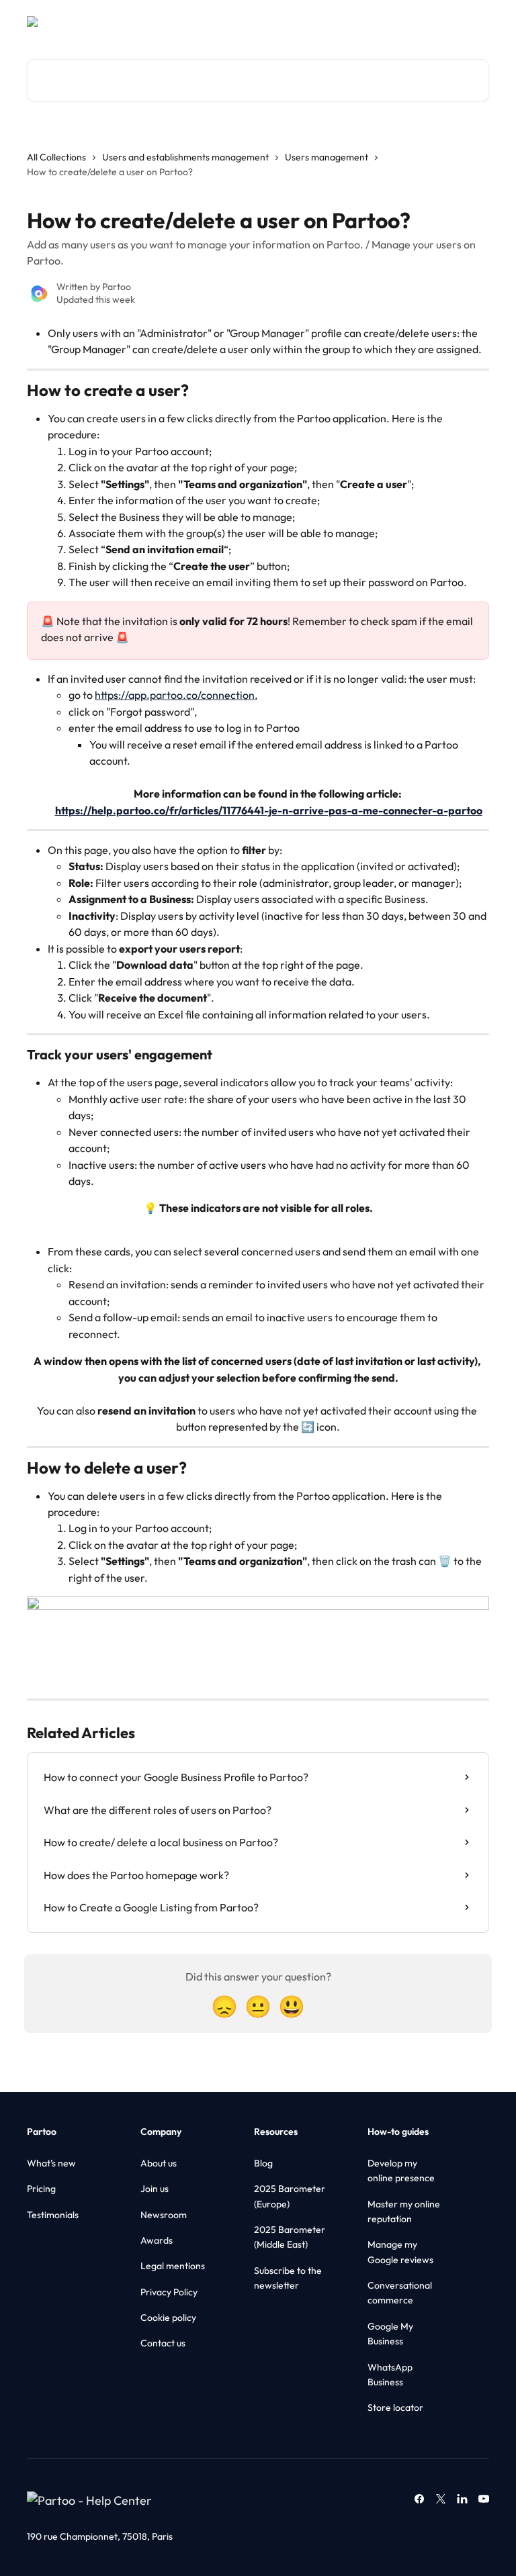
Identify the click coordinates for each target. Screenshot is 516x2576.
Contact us (163, 2343)
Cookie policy (168, 2318)
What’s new (51, 2163)
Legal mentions (173, 2266)
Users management (327, 157)
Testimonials (53, 2215)
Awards (157, 2240)
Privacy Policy (169, 2292)
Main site (398, 21)
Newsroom (164, 2215)
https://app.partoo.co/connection (175, 695)
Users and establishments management (185, 157)
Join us (155, 2189)
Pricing (41, 2189)
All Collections (56, 157)
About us (159, 2163)
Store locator (395, 2407)
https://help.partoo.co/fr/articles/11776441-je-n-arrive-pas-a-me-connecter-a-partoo (269, 810)
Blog (263, 2163)
